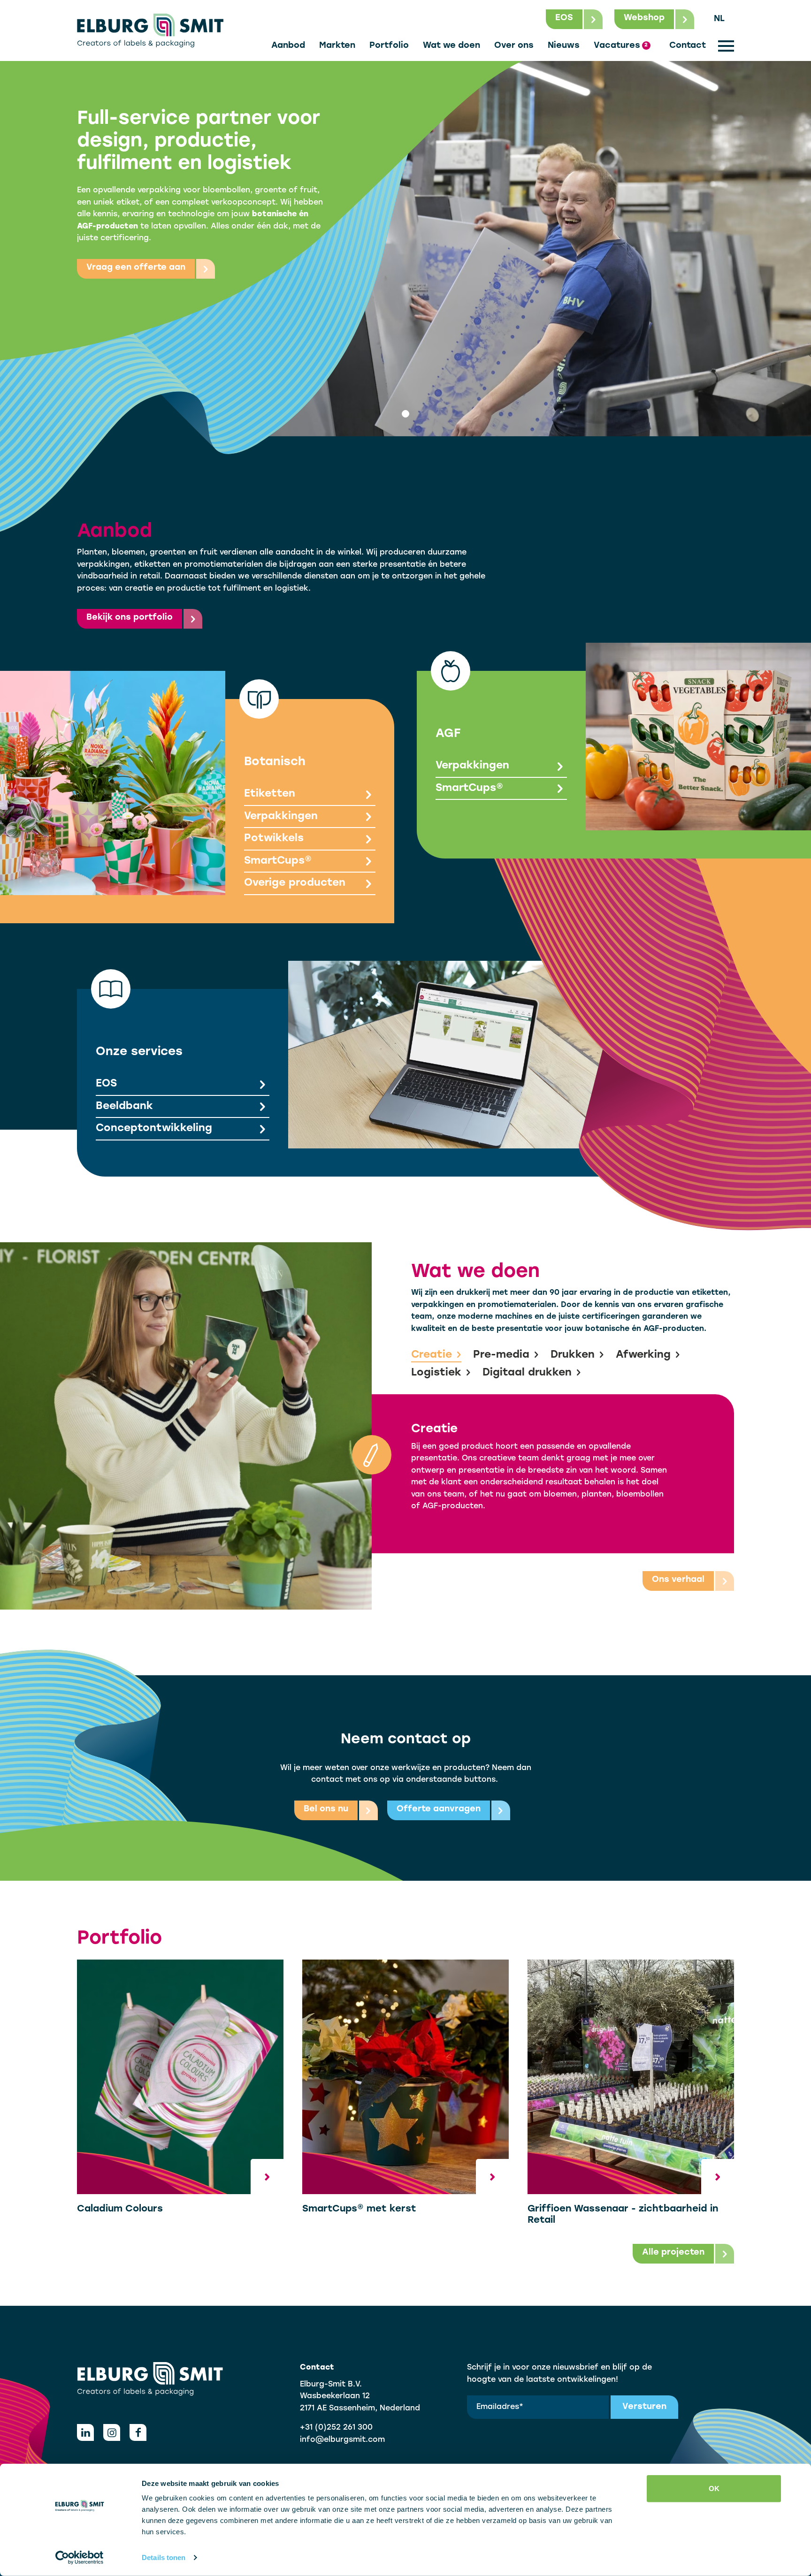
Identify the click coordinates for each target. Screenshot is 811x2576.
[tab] (405, 414)
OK (714, 2489)
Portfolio (389, 46)
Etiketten (270, 794)
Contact (688, 46)
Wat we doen (451, 46)
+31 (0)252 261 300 (336, 2428)
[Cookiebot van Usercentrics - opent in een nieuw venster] (80, 2558)
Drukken (573, 1355)
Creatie (432, 1355)
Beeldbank (124, 1106)
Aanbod (288, 46)
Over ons (514, 46)
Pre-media (501, 1355)
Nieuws (564, 46)
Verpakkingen (281, 817)
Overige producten (295, 883)
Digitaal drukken (527, 1373)
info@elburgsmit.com (342, 2440)
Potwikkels (274, 839)
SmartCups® (278, 861)
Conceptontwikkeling (154, 1128)
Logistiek (436, 1373)
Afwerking (643, 1355)
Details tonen (164, 2557)
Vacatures (621, 46)
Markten (337, 46)
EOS (106, 1084)
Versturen (644, 2407)
